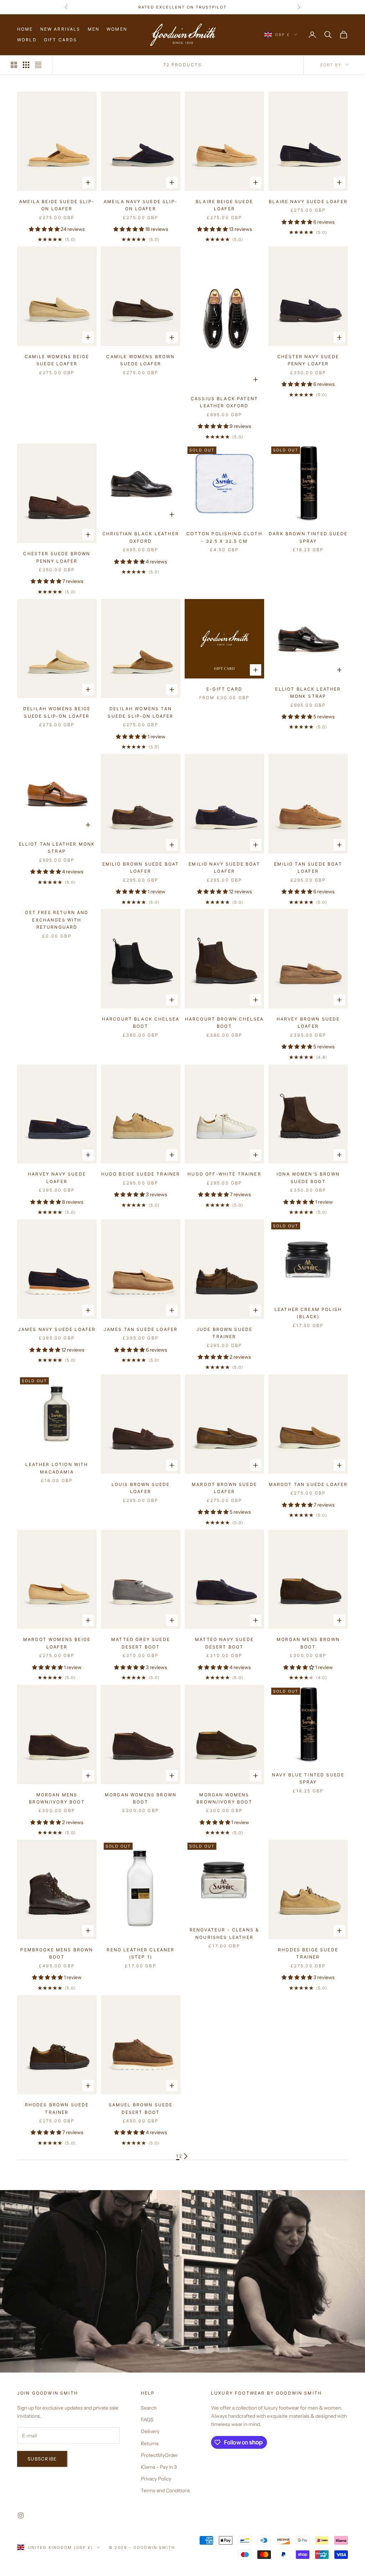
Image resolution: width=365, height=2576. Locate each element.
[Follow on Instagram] (21, 2515)
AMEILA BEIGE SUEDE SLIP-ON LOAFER (57, 205)
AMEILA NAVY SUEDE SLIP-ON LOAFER (141, 205)
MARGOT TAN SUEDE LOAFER (308, 1484)
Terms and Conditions (165, 2490)
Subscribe (42, 2459)
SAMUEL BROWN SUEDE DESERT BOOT (141, 2108)
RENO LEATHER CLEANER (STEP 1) (140, 1953)
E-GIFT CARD (224, 689)
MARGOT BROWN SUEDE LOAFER (224, 1488)
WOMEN (117, 29)
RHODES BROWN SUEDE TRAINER (57, 2108)
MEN (94, 29)
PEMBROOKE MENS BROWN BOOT (57, 1953)
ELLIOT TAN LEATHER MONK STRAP (57, 848)
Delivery (150, 2431)
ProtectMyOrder (159, 2455)
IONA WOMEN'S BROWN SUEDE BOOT (308, 1178)
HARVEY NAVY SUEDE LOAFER (57, 1178)
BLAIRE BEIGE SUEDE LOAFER (224, 205)
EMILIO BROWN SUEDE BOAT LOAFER (141, 868)
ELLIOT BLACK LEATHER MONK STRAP (308, 693)
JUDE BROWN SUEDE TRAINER (225, 1333)
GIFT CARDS (61, 40)
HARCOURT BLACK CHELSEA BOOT (141, 1023)
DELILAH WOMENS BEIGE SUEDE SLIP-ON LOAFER (57, 712)
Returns (150, 2443)
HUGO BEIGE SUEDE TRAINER (141, 1174)
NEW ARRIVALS (60, 29)
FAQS (147, 2420)
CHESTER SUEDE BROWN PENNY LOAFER (57, 557)
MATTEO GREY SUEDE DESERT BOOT (141, 1643)
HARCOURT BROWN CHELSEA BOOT (225, 1023)
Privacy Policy (156, 2479)
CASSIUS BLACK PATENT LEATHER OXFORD (224, 402)
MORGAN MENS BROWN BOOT (308, 1643)
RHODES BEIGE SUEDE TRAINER (308, 1953)
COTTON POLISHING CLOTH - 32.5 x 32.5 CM (224, 537)
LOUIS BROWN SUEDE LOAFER (141, 1488)
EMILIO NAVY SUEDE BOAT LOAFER (224, 868)
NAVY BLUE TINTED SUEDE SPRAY (308, 1778)
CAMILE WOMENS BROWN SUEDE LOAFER (140, 360)
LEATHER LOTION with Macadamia (57, 1468)
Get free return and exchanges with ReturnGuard (57, 920)
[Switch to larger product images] (14, 65)
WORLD (27, 40)
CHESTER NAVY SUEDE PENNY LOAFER (308, 360)
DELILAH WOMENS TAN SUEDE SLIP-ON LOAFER (140, 712)
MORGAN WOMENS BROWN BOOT (141, 1798)
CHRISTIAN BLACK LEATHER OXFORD (141, 537)
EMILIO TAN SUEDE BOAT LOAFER (308, 868)
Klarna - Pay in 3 (159, 2467)
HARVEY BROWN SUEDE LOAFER (308, 1023)
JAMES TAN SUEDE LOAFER (141, 1329)
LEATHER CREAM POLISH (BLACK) (308, 1313)
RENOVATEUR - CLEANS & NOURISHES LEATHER (224, 1933)
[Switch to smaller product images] (26, 65)
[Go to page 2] (186, 2156)
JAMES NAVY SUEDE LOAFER (57, 1329)
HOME (25, 29)
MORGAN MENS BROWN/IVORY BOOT (57, 1798)
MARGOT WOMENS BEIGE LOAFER (57, 1643)
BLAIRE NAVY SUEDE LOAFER (308, 202)
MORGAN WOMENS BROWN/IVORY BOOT (224, 1798)
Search (149, 2408)
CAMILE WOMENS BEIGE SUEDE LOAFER (57, 360)
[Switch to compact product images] (38, 65)
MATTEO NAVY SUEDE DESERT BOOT (224, 1643)
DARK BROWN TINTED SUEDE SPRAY (308, 537)
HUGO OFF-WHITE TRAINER (224, 1174)
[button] (45, 229)
